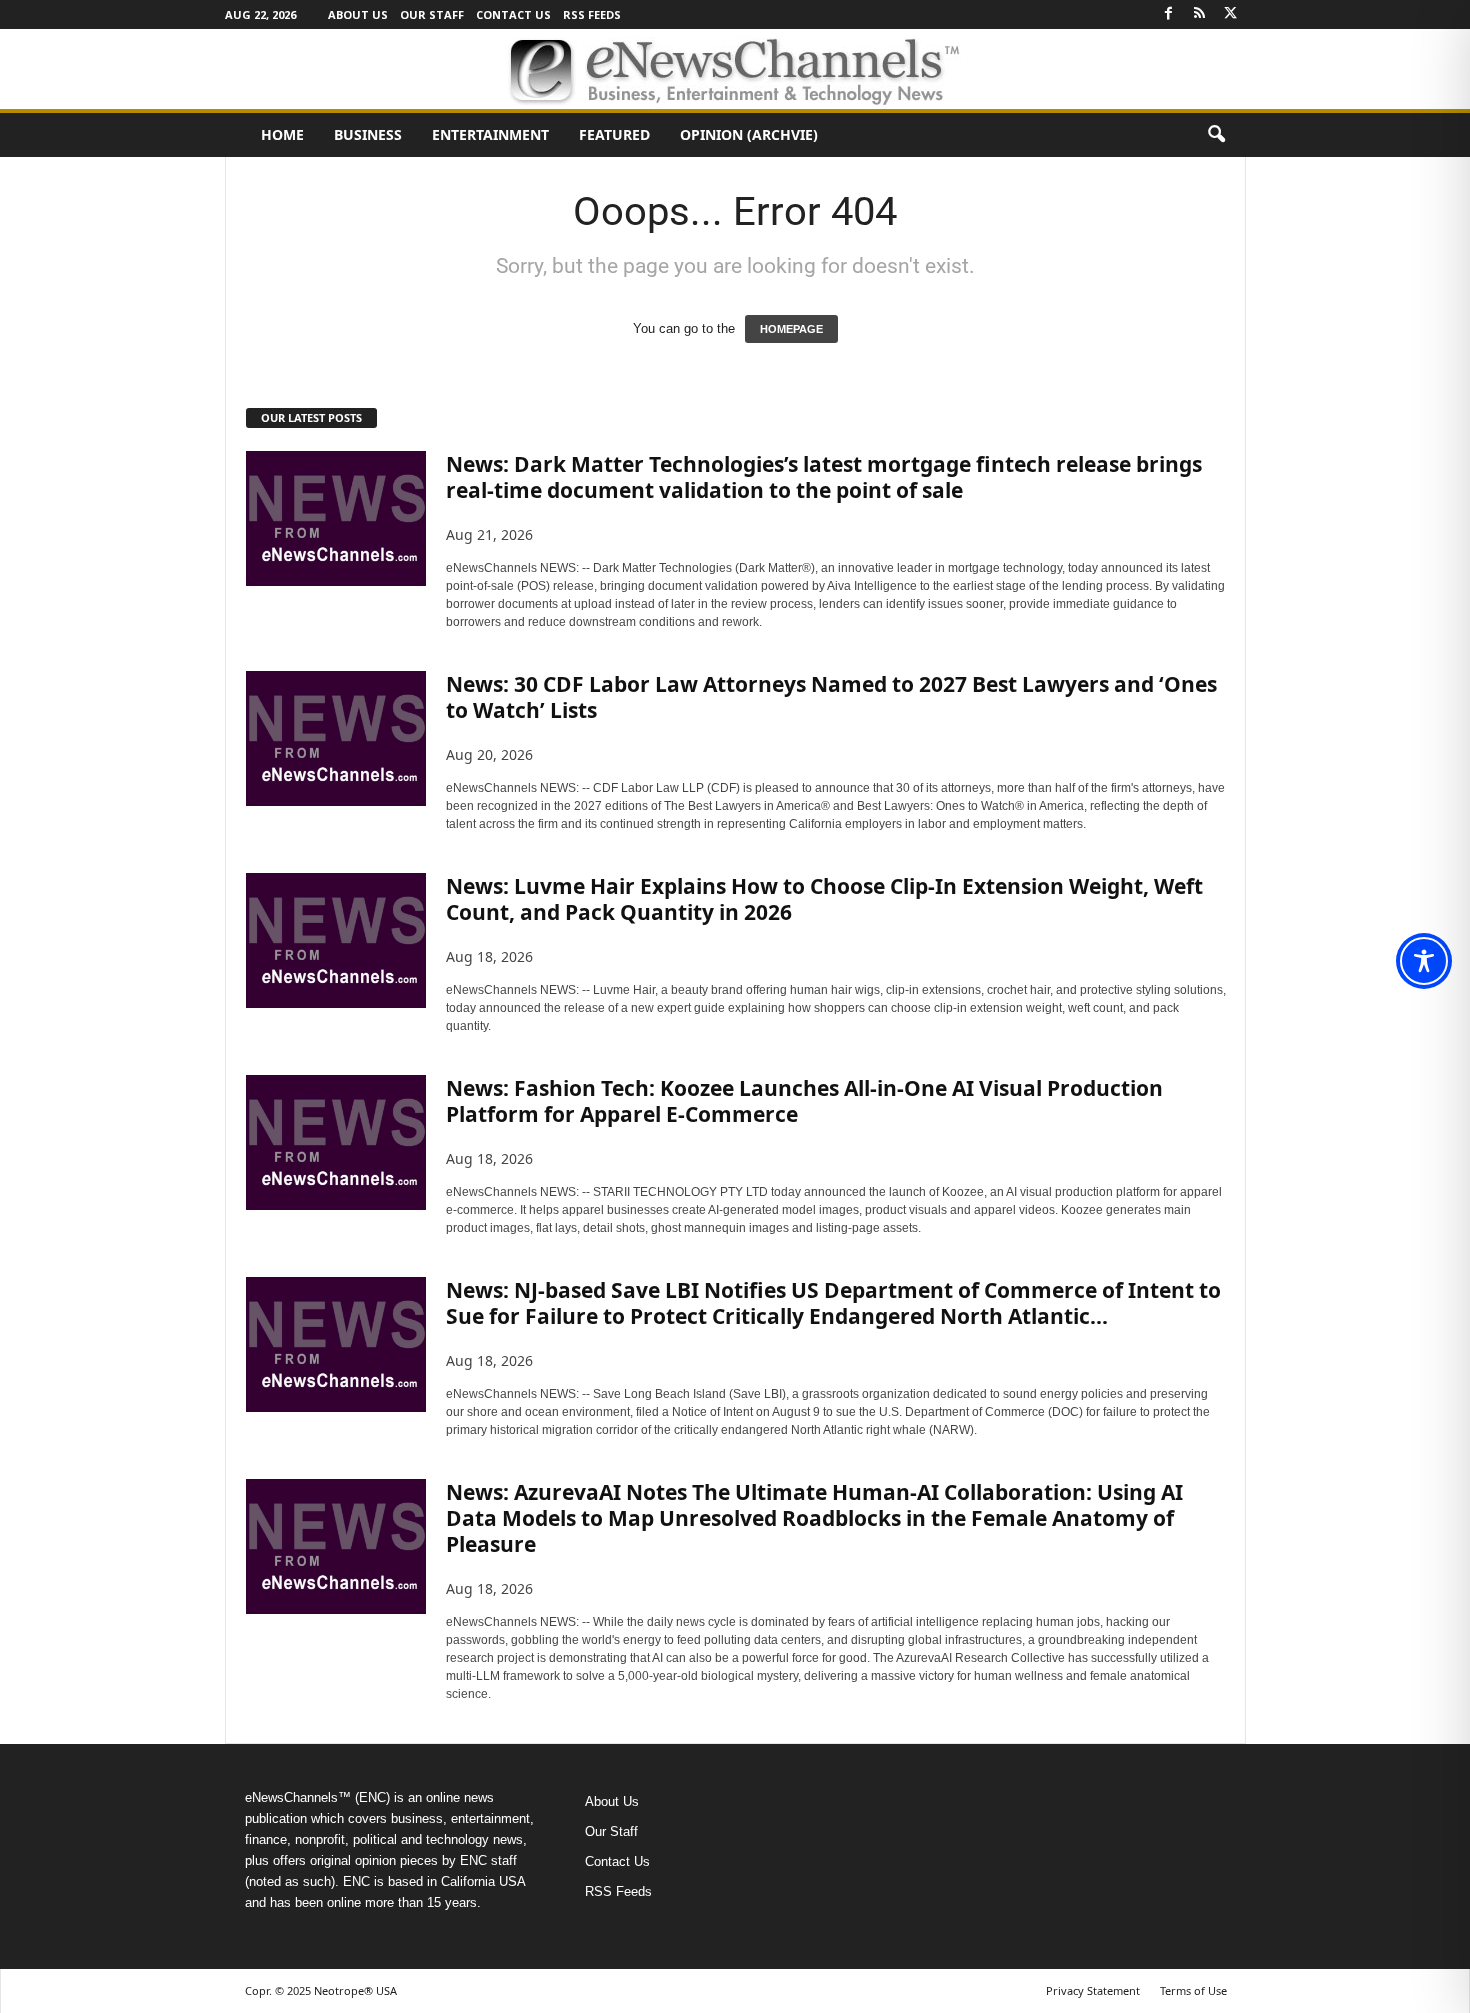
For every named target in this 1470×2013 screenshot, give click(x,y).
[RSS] (1200, 14)
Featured (614, 134)
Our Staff (432, 14)
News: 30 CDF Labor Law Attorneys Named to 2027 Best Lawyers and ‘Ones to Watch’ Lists (831, 697)
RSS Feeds (592, 14)
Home (282, 134)
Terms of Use (1193, 1990)
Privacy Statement (1093, 1990)
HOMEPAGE (791, 329)
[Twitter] (1231, 14)
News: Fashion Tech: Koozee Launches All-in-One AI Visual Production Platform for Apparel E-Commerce (804, 1101)
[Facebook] (1169, 14)
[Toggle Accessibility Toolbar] (1424, 961)
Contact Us (513, 14)
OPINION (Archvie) (749, 134)
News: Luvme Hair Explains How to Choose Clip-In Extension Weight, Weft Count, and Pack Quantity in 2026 (824, 899)
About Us (358, 14)
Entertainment (490, 134)
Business (368, 134)
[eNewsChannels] (735, 69)
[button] (1216, 135)
